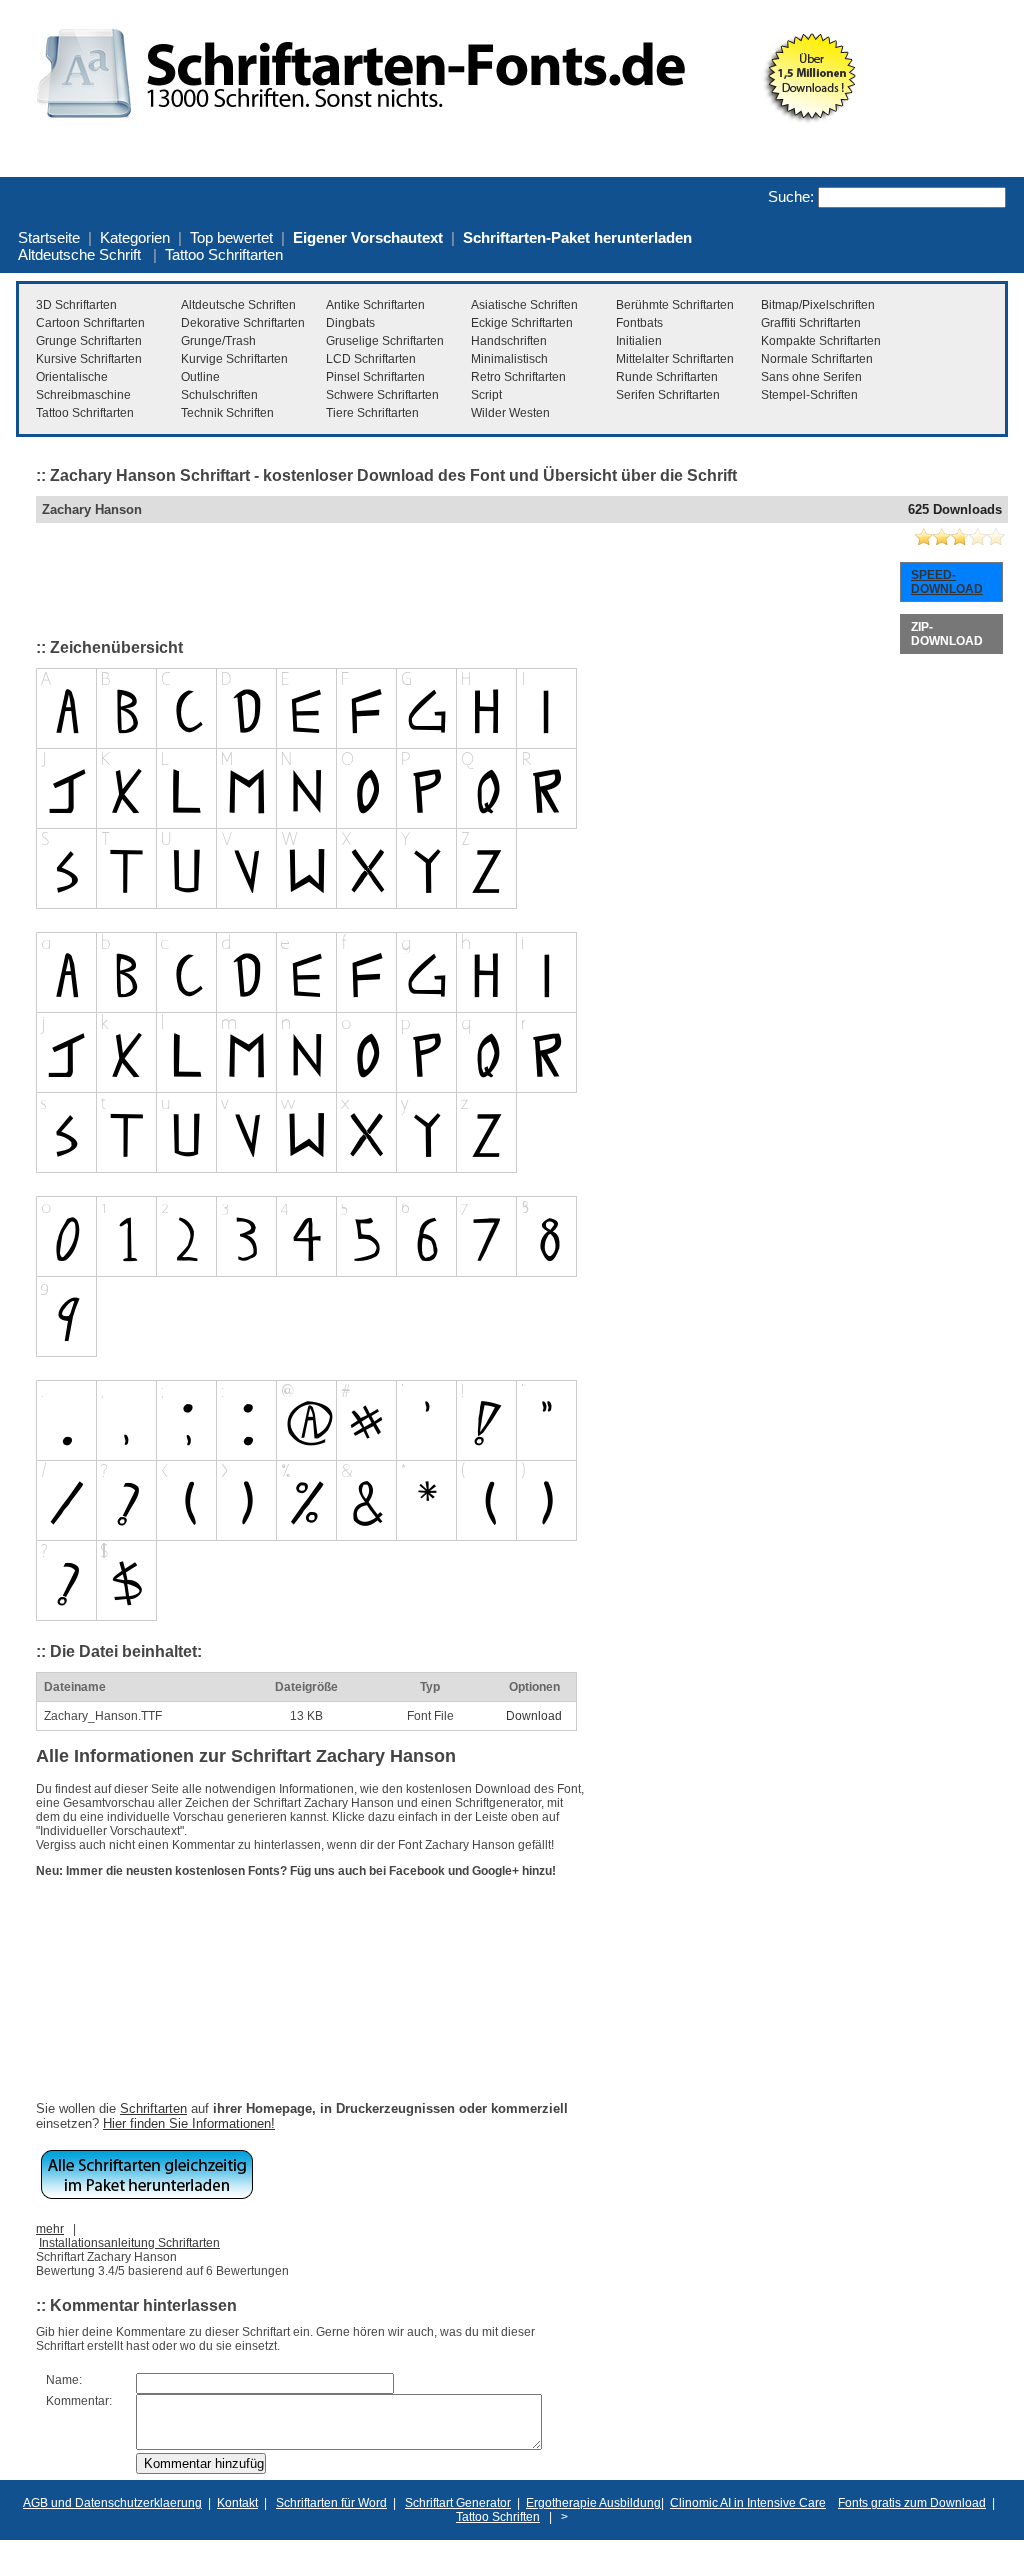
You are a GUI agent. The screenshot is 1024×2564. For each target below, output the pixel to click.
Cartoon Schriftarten (90, 323)
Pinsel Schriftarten (375, 377)
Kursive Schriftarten (89, 359)
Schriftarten (153, 2108)
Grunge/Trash (218, 341)
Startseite (49, 237)
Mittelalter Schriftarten (675, 359)
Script (486, 395)
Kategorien (135, 237)
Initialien (639, 341)
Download (534, 1716)
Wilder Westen (510, 413)
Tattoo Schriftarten (224, 254)
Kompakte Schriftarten (821, 341)
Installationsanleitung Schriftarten (129, 2243)
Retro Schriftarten (518, 377)
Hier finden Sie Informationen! (189, 2123)
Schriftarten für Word (331, 2503)
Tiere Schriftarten (372, 413)
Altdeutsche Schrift (79, 254)
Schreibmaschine (83, 395)
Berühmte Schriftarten (675, 305)
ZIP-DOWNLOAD (947, 634)
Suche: (791, 196)
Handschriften (509, 341)
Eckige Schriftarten (522, 323)
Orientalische (72, 377)
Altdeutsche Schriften (238, 305)
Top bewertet (231, 237)
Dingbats (350, 323)
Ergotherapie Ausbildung (593, 2503)
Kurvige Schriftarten (234, 359)
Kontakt (237, 2503)
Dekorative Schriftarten (243, 323)
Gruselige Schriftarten (385, 341)
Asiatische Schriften (524, 305)
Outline (200, 377)
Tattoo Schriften (498, 2517)
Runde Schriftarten (667, 377)
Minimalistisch (509, 359)
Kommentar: (79, 2401)
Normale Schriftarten (817, 359)
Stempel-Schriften (809, 395)
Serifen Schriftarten (668, 395)
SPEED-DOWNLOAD (947, 582)
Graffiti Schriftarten (811, 323)
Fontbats (639, 323)
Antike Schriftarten (375, 305)
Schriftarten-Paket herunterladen (577, 237)
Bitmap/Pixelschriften (818, 305)
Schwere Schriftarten (382, 395)
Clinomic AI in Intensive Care (748, 2503)
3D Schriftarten (76, 305)
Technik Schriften (227, 413)
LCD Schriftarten (371, 359)
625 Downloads (955, 509)
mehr (50, 2229)
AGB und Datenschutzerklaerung (112, 2503)
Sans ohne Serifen (811, 377)
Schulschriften (219, 395)
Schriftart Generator (458, 2503)
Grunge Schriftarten (89, 341)
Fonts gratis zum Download (912, 2503)
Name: (64, 2380)
